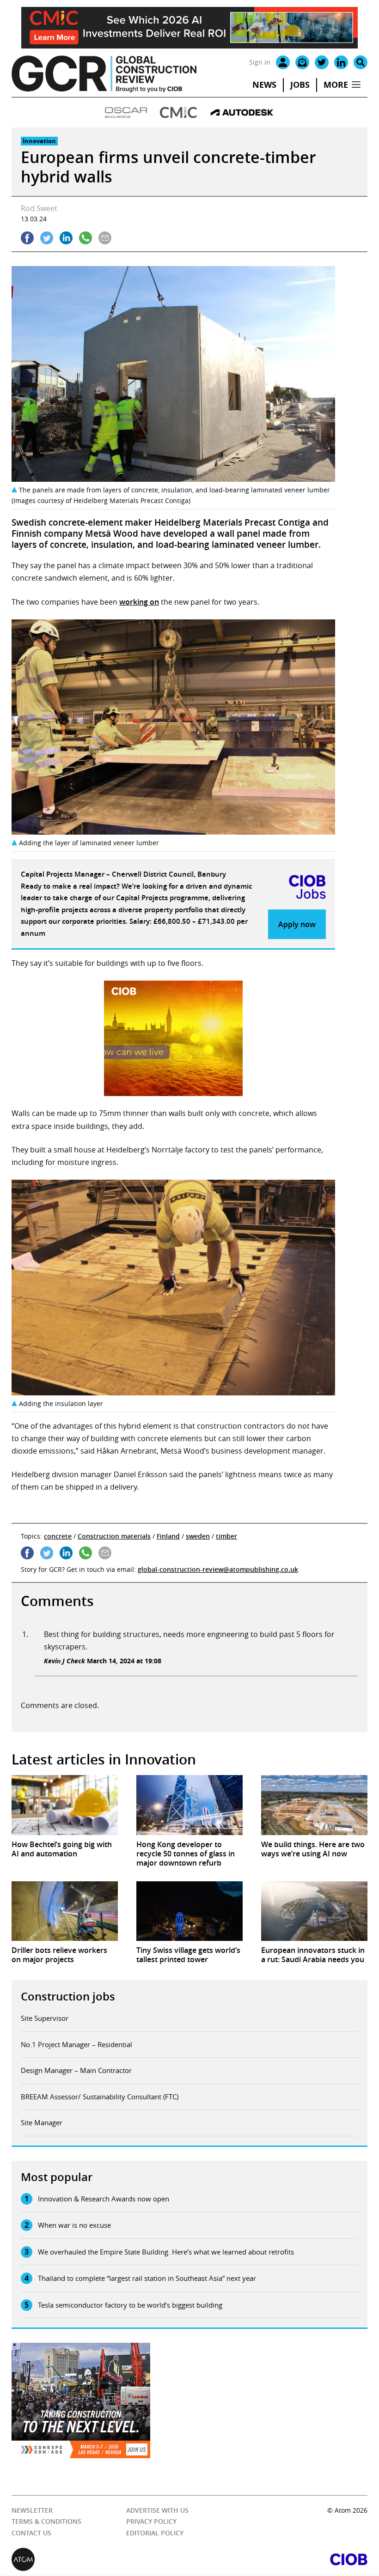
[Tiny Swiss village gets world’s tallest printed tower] (189, 1911)
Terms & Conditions (46, 2522)
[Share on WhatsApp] (86, 238)
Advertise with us (157, 2510)
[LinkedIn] (341, 62)
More (336, 85)
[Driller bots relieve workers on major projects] (65, 1911)
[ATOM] (101, 2560)
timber (226, 1536)
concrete (58, 1536)
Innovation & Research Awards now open (104, 2199)
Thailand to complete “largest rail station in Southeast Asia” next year (147, 2278)
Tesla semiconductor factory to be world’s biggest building (130, 2305)
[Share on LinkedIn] (66, 238)
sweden (198, 1536)
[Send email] (105, 238)
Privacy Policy (151, 2522)
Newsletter (32, 2510)
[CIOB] (278, 2560)
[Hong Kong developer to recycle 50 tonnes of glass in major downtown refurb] (189, 1805)
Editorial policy (155, 2533)
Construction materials (114, 1536)
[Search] (361, 62)
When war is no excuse (74, 2225)
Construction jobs (68, 1996)
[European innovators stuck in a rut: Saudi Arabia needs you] (314, 1911)
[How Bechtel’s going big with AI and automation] (65, 1805)
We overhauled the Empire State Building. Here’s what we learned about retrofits (166, 2252)
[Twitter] (322, 62)
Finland (168, 1536)
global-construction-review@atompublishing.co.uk (218, 1569)
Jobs (300, 85)
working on (139, 602)
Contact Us (31, 2533)
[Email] (302, 62)
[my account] (283, 62)
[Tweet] (47, 238)
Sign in (260, 62)
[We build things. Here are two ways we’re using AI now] (314, 1805)
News (264, 85)
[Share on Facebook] (27, 238)
